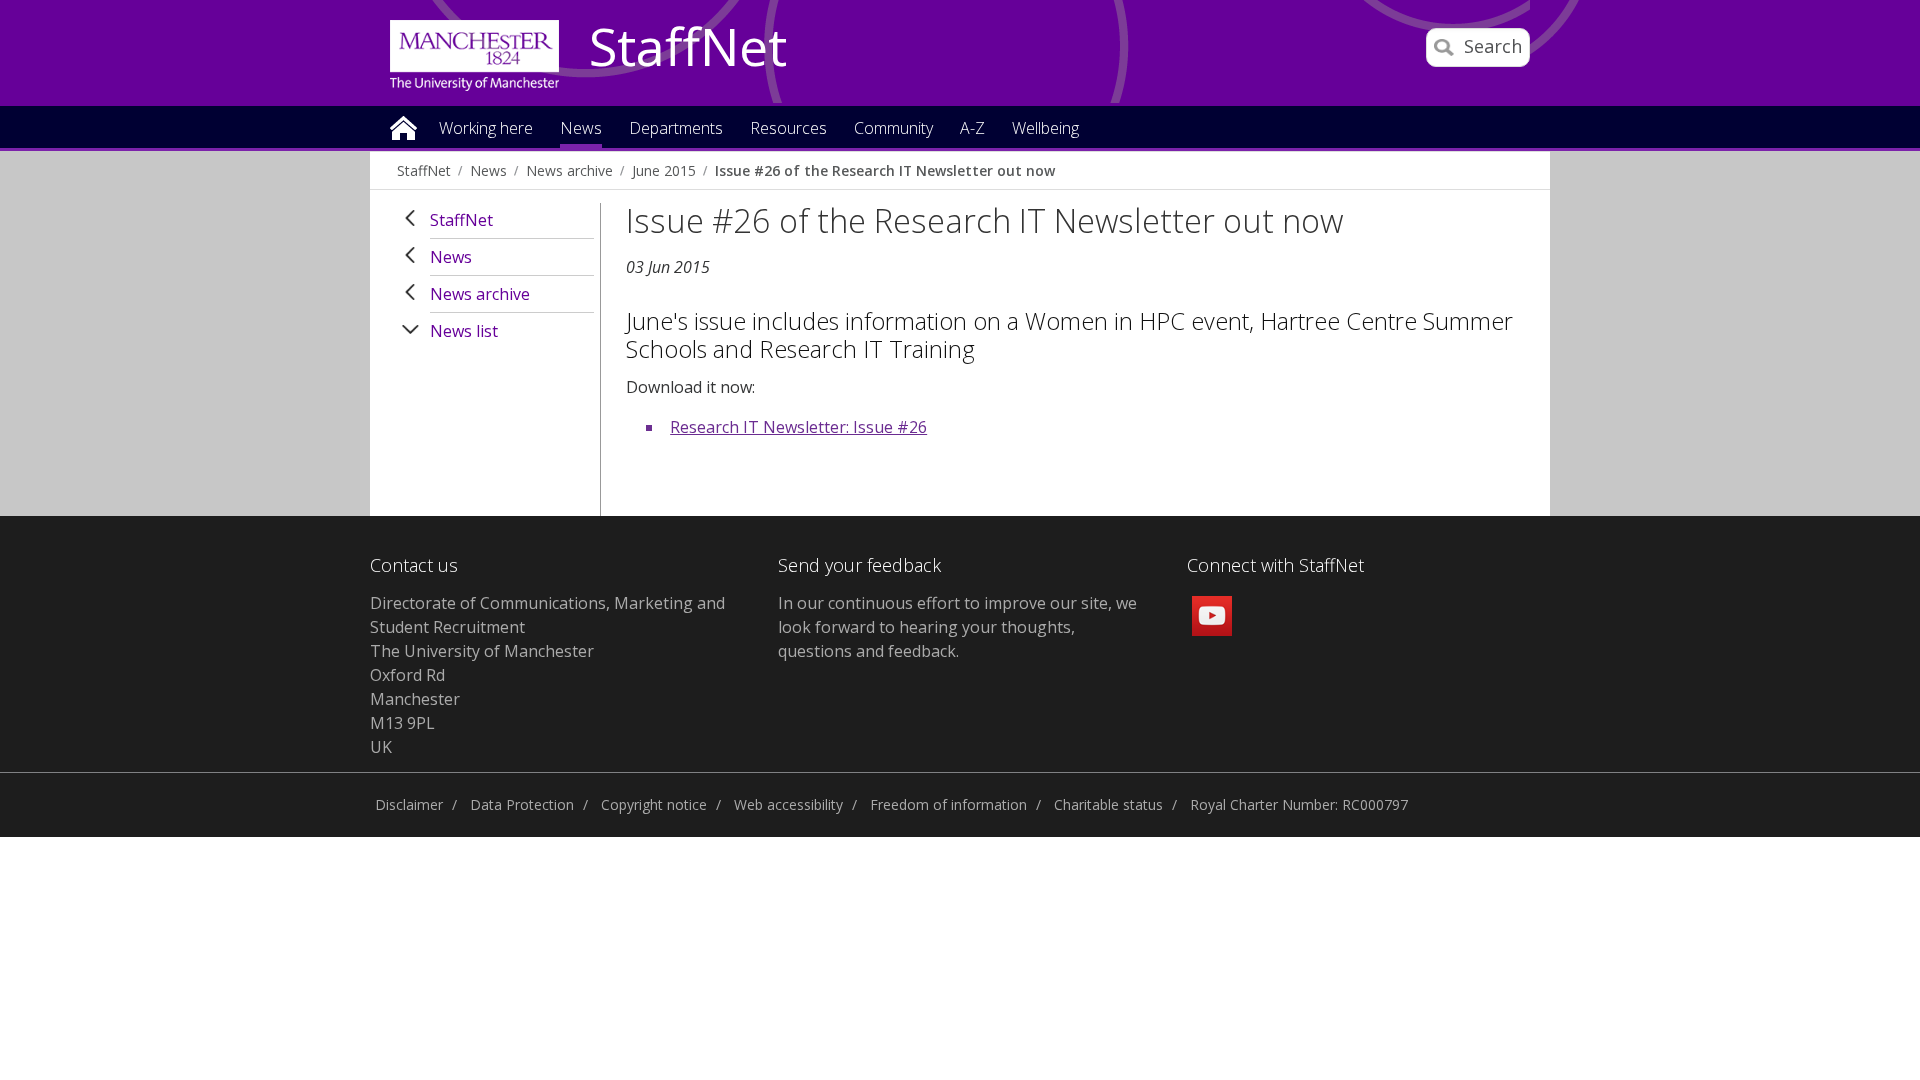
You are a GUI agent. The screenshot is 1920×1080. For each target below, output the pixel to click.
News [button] (581, 129)
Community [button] (893, 129)
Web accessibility (788, 804)
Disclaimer (409, 804)
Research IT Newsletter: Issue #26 (798, 427)
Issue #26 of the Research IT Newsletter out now (885, 170)
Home (403, 126)
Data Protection (522, 804)
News (488, 170)
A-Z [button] (972, 129)
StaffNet (688, 48)
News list (464, 331)
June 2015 (664, 170)
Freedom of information (948, 804)
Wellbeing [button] (1045, 129)
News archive (569, 170)
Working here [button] (486, 129)
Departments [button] (676, 129)
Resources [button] (788, 129)
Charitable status (1108, 804)
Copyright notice (654, 804)
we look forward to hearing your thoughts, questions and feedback (957, 627)
